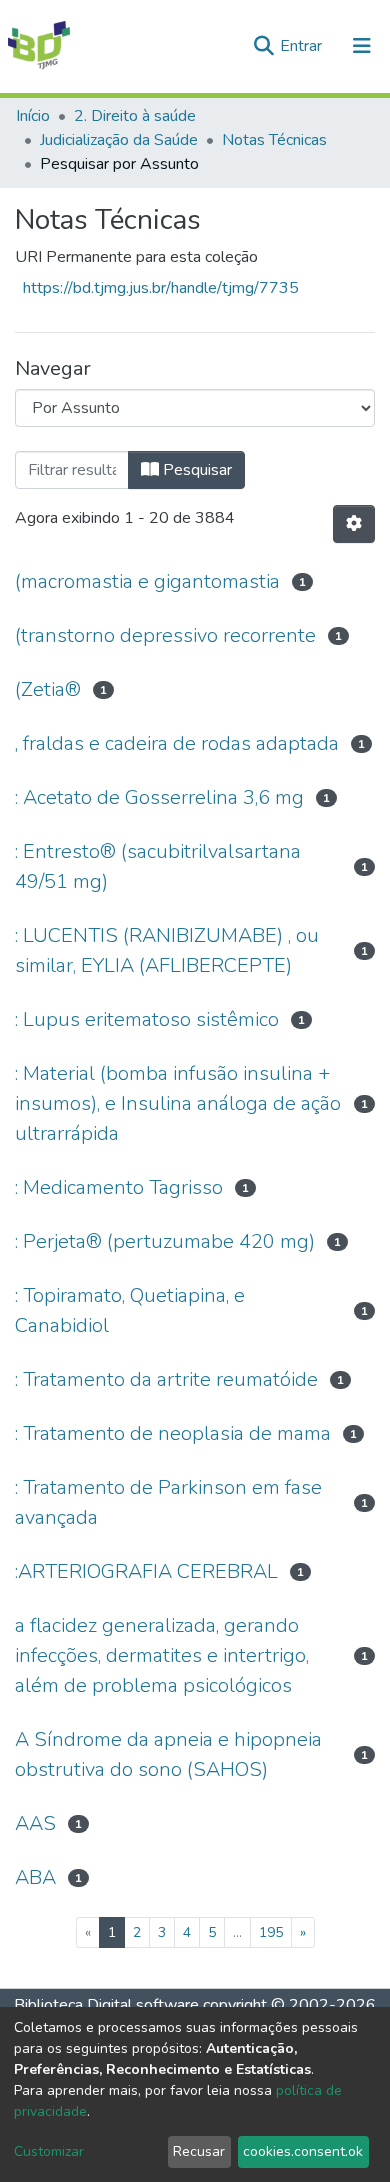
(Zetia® (48, 689)
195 (271, 1932)
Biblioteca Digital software (106, 2005)
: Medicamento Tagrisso (119, 1187)
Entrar (303, 46)
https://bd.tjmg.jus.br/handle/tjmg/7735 (161, 288)
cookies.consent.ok (303, 2151)
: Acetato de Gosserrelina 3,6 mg (159, 797)
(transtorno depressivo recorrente (165, 635)
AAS (35, 1823)
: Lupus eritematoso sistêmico (147, 1019)
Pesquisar (195, 470)
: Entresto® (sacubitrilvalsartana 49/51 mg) (158, 866)
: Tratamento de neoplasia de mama (173, 1433)
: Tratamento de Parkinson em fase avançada (168, 1502)
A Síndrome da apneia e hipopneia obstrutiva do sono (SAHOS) (168, 1754)
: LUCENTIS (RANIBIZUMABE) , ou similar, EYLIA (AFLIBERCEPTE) (167, 950)
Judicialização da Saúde (119, 140)
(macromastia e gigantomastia (147, 581)
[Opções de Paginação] (354, 524)
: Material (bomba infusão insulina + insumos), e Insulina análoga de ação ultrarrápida (178, 1103)
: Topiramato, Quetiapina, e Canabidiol (130, 1310)
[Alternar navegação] (362, 46)
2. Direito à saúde (135, 116)
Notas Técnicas (274, 140)
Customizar (49, 2151)
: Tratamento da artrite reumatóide (166, 1379)
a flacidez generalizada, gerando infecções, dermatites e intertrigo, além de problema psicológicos (162, 1655)
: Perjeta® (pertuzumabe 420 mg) (165, 1241)
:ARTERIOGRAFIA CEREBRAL (146, 1571)
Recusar (199, 2151)
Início (33, 116)
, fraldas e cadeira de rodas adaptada (177, 743)
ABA (35, 1877)
